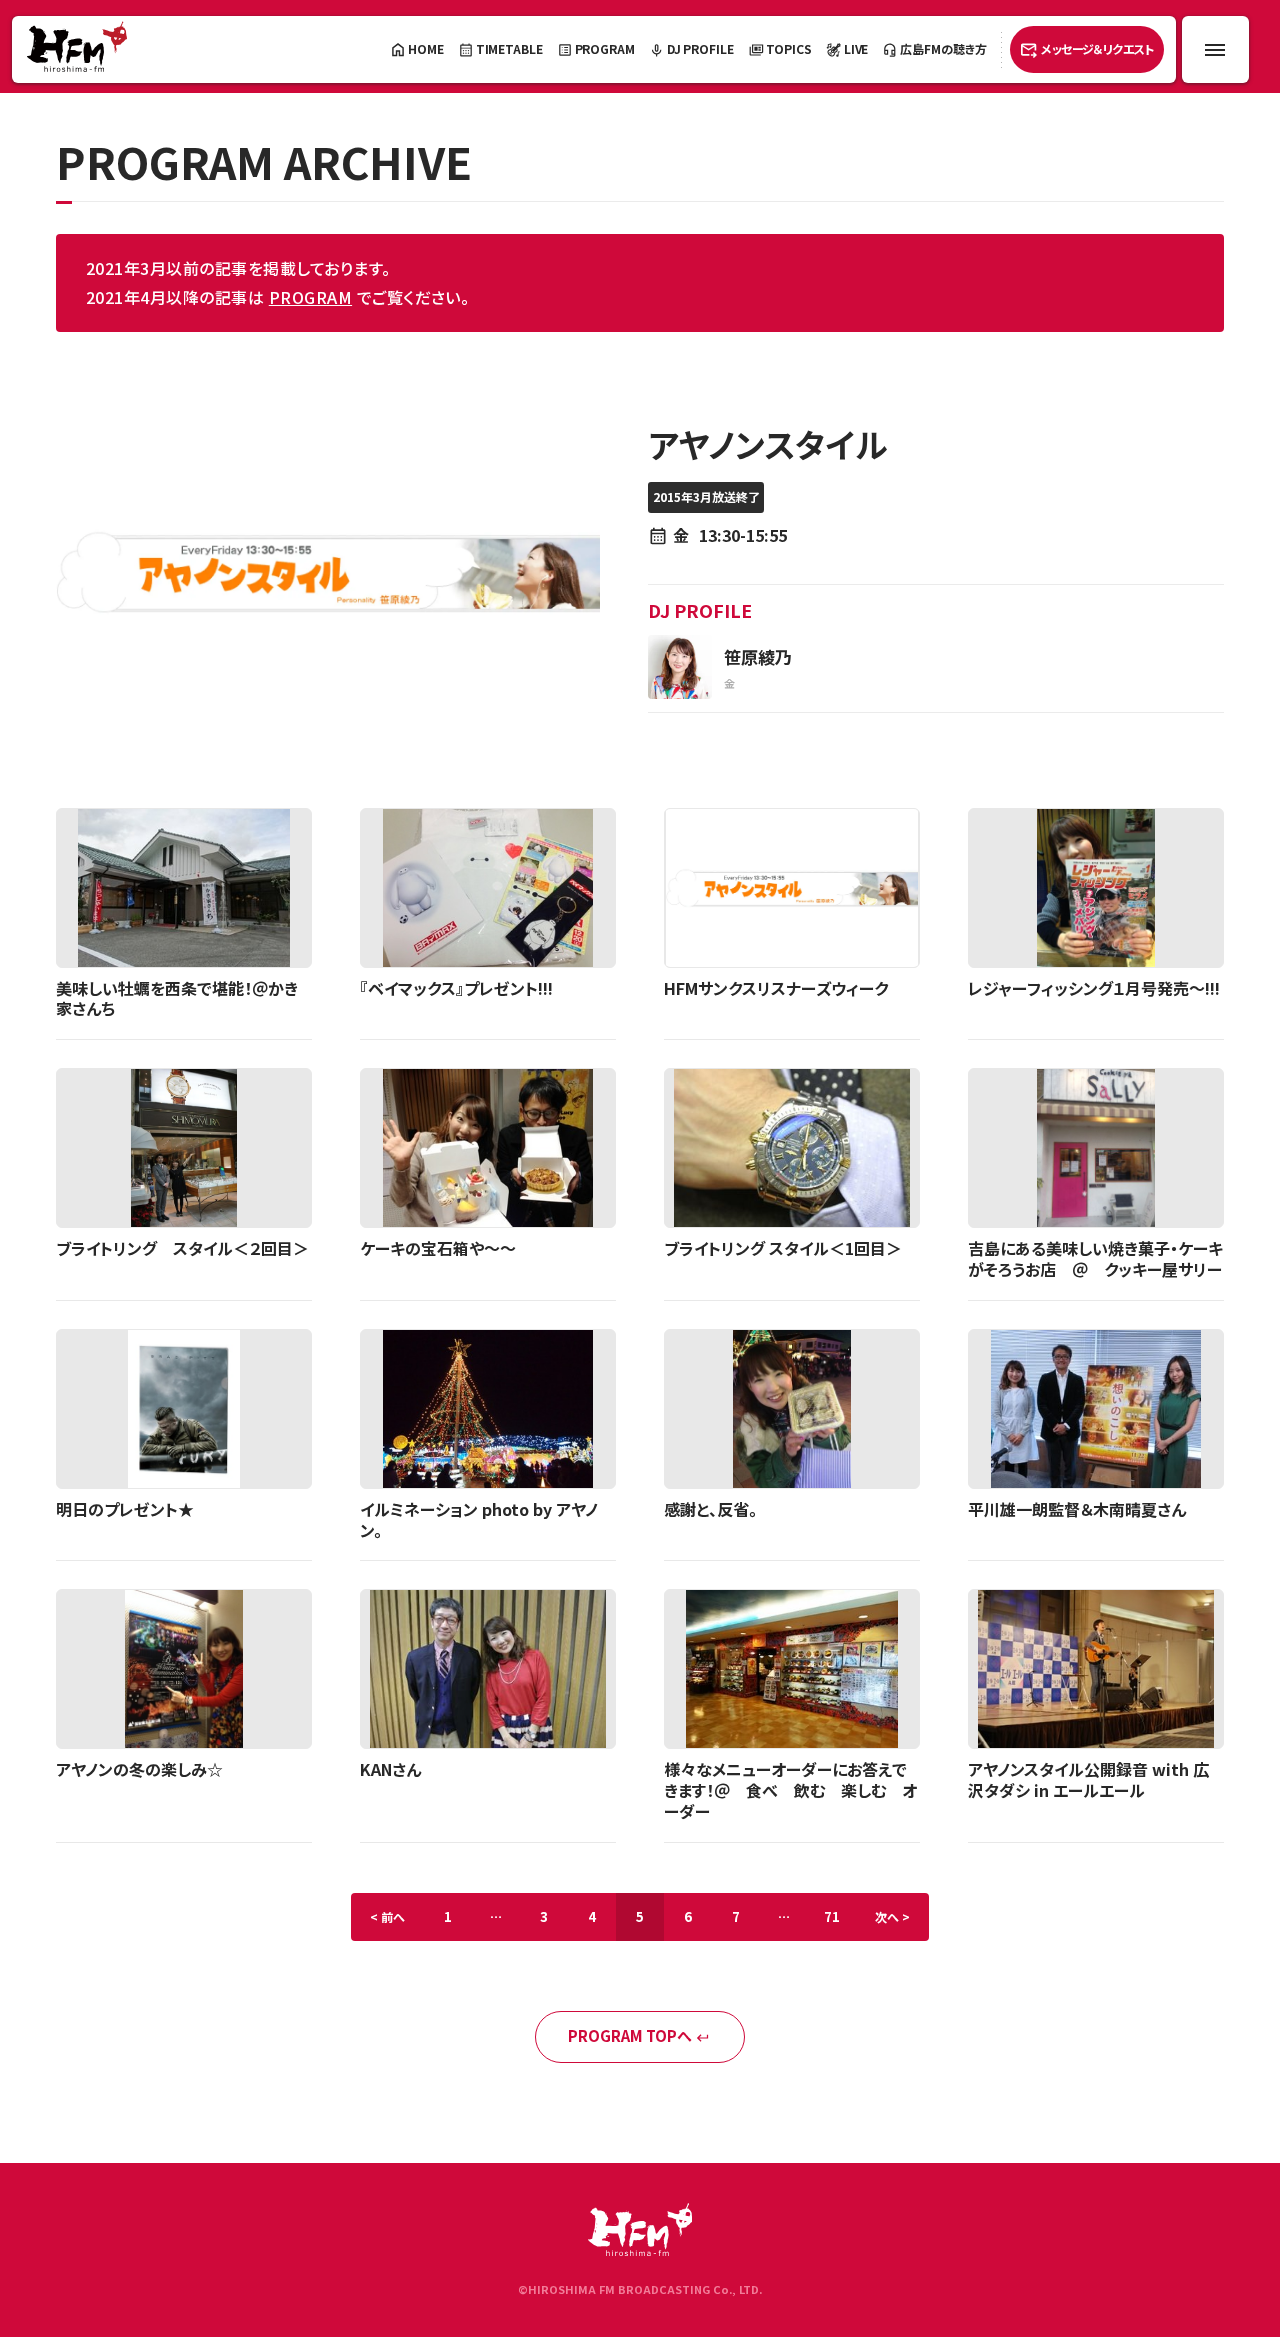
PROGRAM (310, 297)
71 (832, 1916)
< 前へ (387, 1916)
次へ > (892, 1916)
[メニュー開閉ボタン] (1215, 49)
